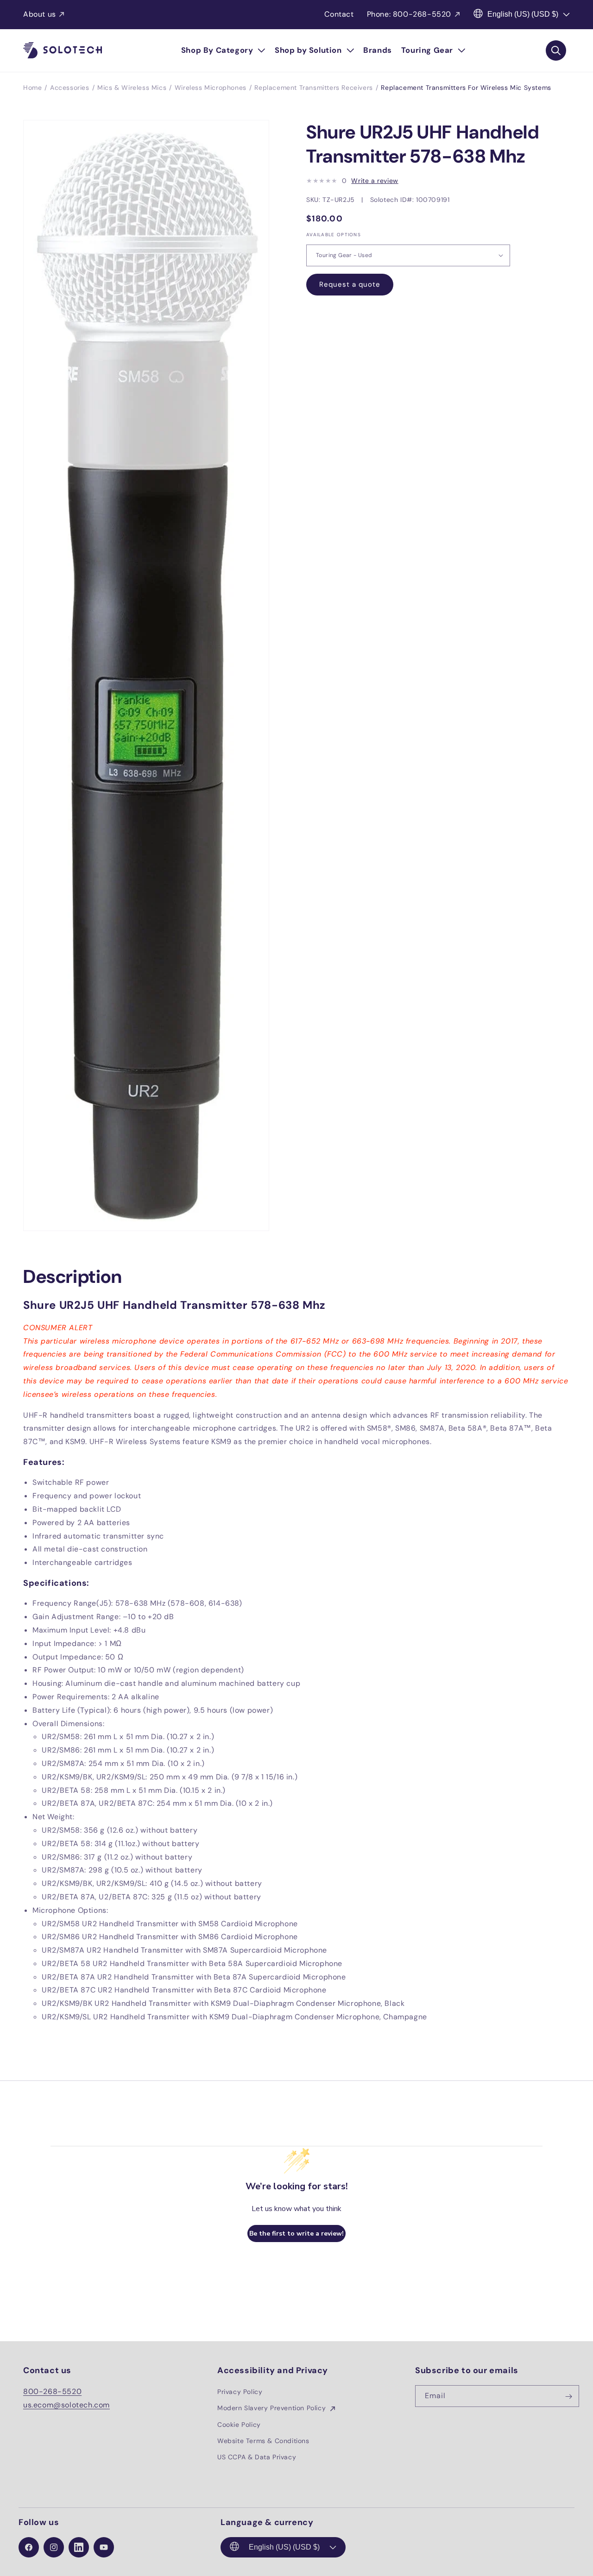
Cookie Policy (239, 2425)
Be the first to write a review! (296, 2234)
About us (40, 14)
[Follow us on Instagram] (54, 2547)
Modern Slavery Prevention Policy (273, 2408)
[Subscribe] (568, 2397)
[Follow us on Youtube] (104, 2547)
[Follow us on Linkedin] (79, 2547)
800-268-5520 (52, 2392)
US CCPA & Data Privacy (257, 2457)
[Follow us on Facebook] (29, 2547)
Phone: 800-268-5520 (409, 14)
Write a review (375, 181)
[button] (223, 50)
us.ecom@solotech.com (66, 2405)
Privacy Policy (240, 2392)
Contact (339, 14)
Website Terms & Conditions (263, 2441)
